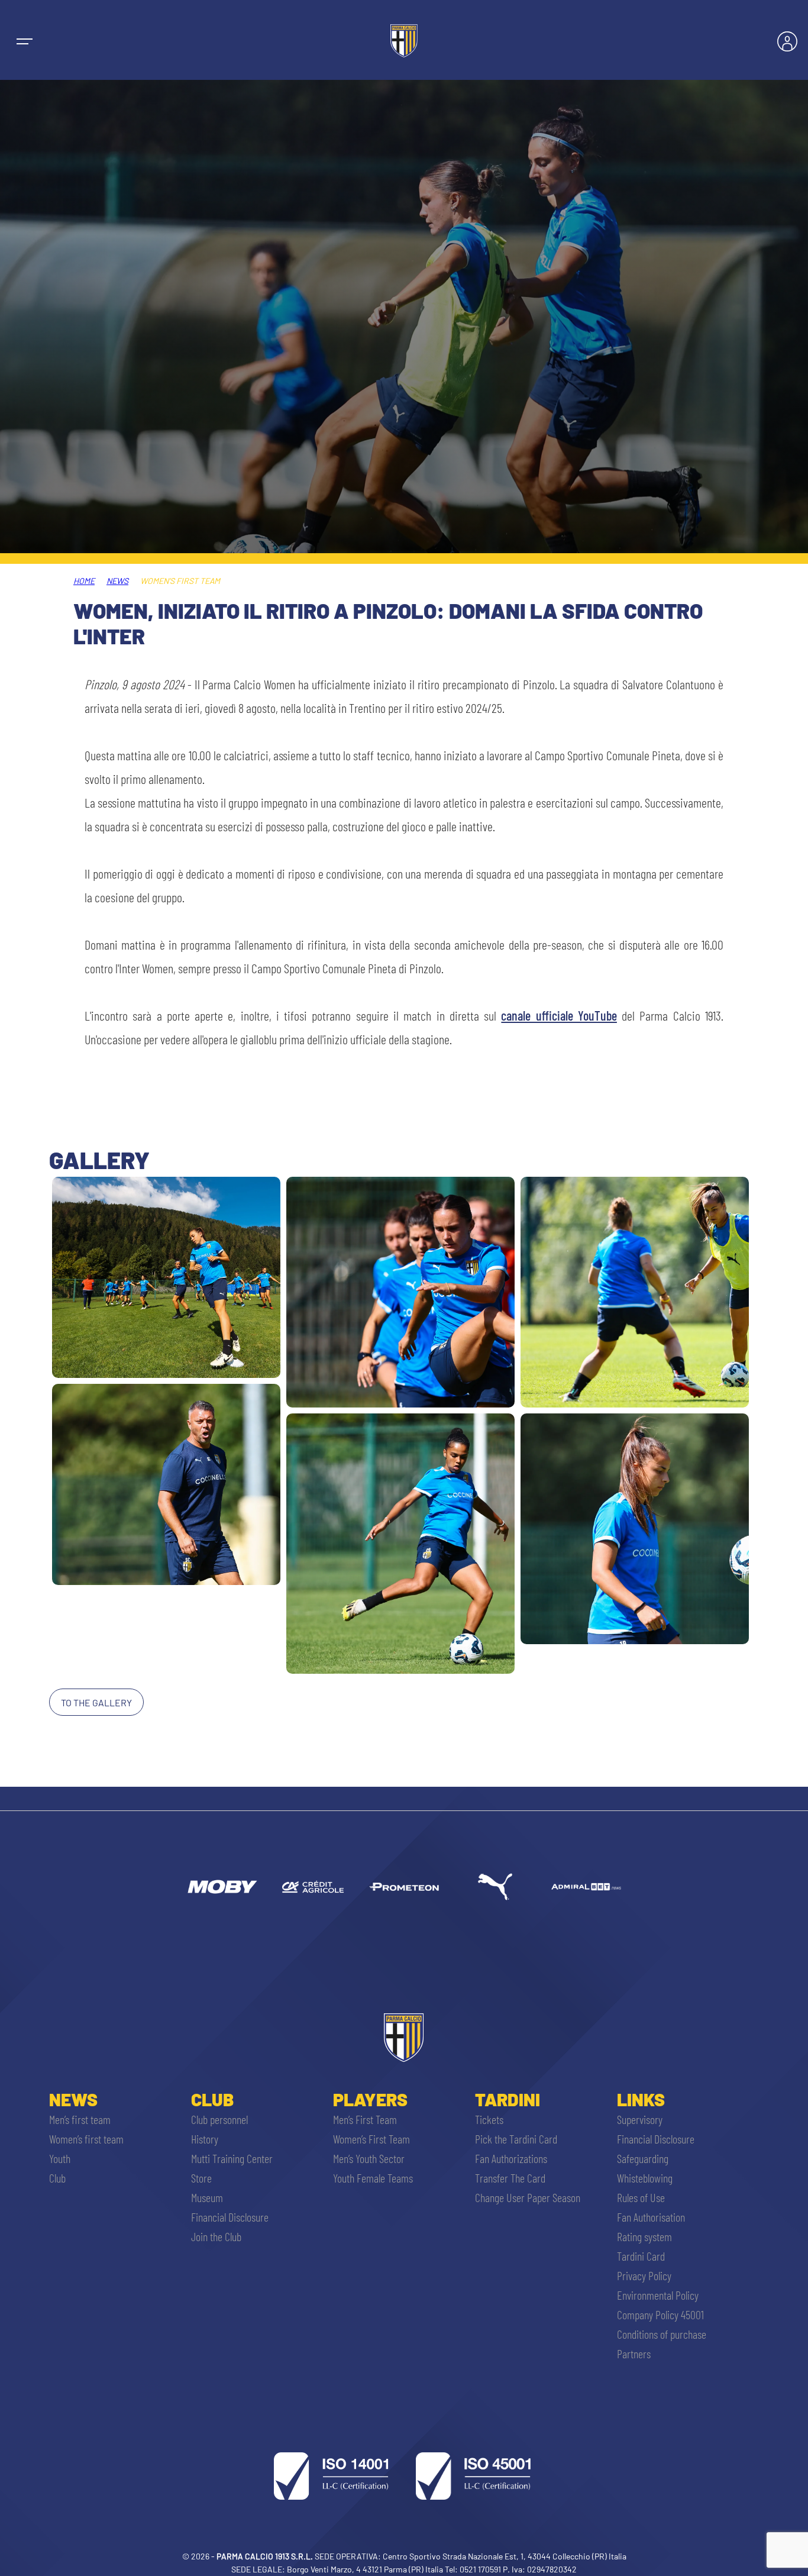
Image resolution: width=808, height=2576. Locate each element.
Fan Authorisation (651, 2217)
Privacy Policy (644, 2275)
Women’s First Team (371, 2139)
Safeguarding (643, 2158)
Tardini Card (641, 2256)
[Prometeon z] (404, 1887)
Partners (634, 2354)
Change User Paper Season (528, 2197)
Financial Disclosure (230, 2217)
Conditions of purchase (662, 2334)
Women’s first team (86, 2139)
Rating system (644, 2236)
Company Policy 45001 (660, 2314)
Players (370, 2099)
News (117, 581)
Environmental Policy (658, 2295)
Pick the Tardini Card (516, 2139)
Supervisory (640, 2119)
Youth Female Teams (373, 2178)
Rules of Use (641, 2197)
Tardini (508, 2099)
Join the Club (216, 2236)
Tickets (489, 2119)
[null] (222, 1887)
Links (641, 2099)
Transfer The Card (510, 2178)
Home (84, 581)
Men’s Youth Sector (369, 2158)
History (205, 2139)
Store (201, 2178)
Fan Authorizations (511, 2158)
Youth (60, 2158)
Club (57, 2178)
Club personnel (219, 2119)
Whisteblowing (645, 2178)
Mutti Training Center (232, 2158)
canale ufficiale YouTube (559, 1015)
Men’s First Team (365, 2119)
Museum (207, 2197)
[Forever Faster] (495, 1887)
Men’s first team (80, 2119)
